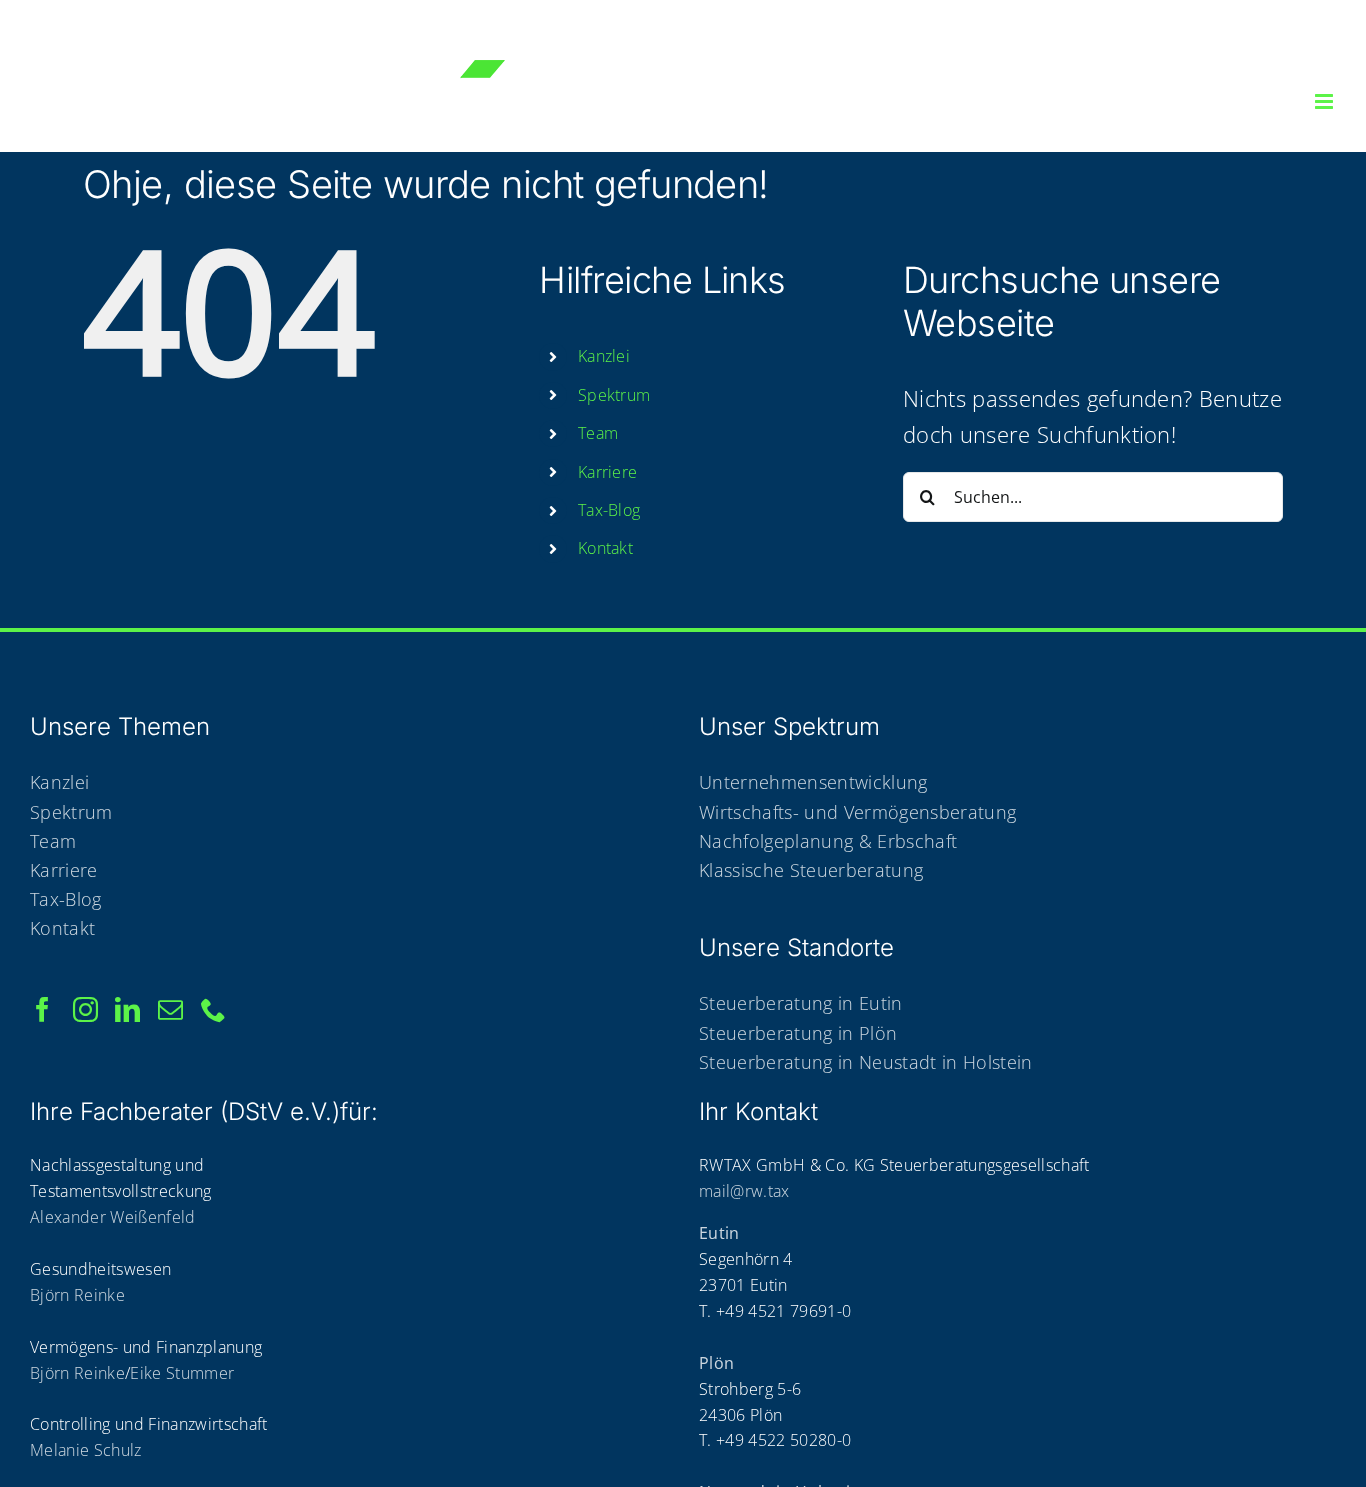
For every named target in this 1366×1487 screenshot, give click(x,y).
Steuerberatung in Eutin (801, 1003)
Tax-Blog (609, 510)
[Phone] (213, 1009)
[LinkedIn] (127, 1009)
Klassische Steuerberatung (811, 870)
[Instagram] (85, 1009)
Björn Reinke (77, 1295)
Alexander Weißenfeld (113, 1217)
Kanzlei (59, 782)
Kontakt (62, 928)
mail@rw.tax (744, 1191)
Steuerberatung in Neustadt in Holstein (866, 1062)
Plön (716, 1363)
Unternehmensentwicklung (813, 782)
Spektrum (71, 812)
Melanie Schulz (86, 1450)
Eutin (719, 1233)
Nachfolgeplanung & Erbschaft (828, 841)
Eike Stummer (182, 1373)
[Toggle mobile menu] (1325, 101)
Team (598, 433)
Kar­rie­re (608, 472)
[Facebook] (42, 1009)
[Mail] (170, 1009)
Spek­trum (614, 395)
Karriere (64, 870)
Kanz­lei (604, 356)
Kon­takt (605, 548)
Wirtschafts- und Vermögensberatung (857, 812)
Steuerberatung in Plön (798, 1033)
